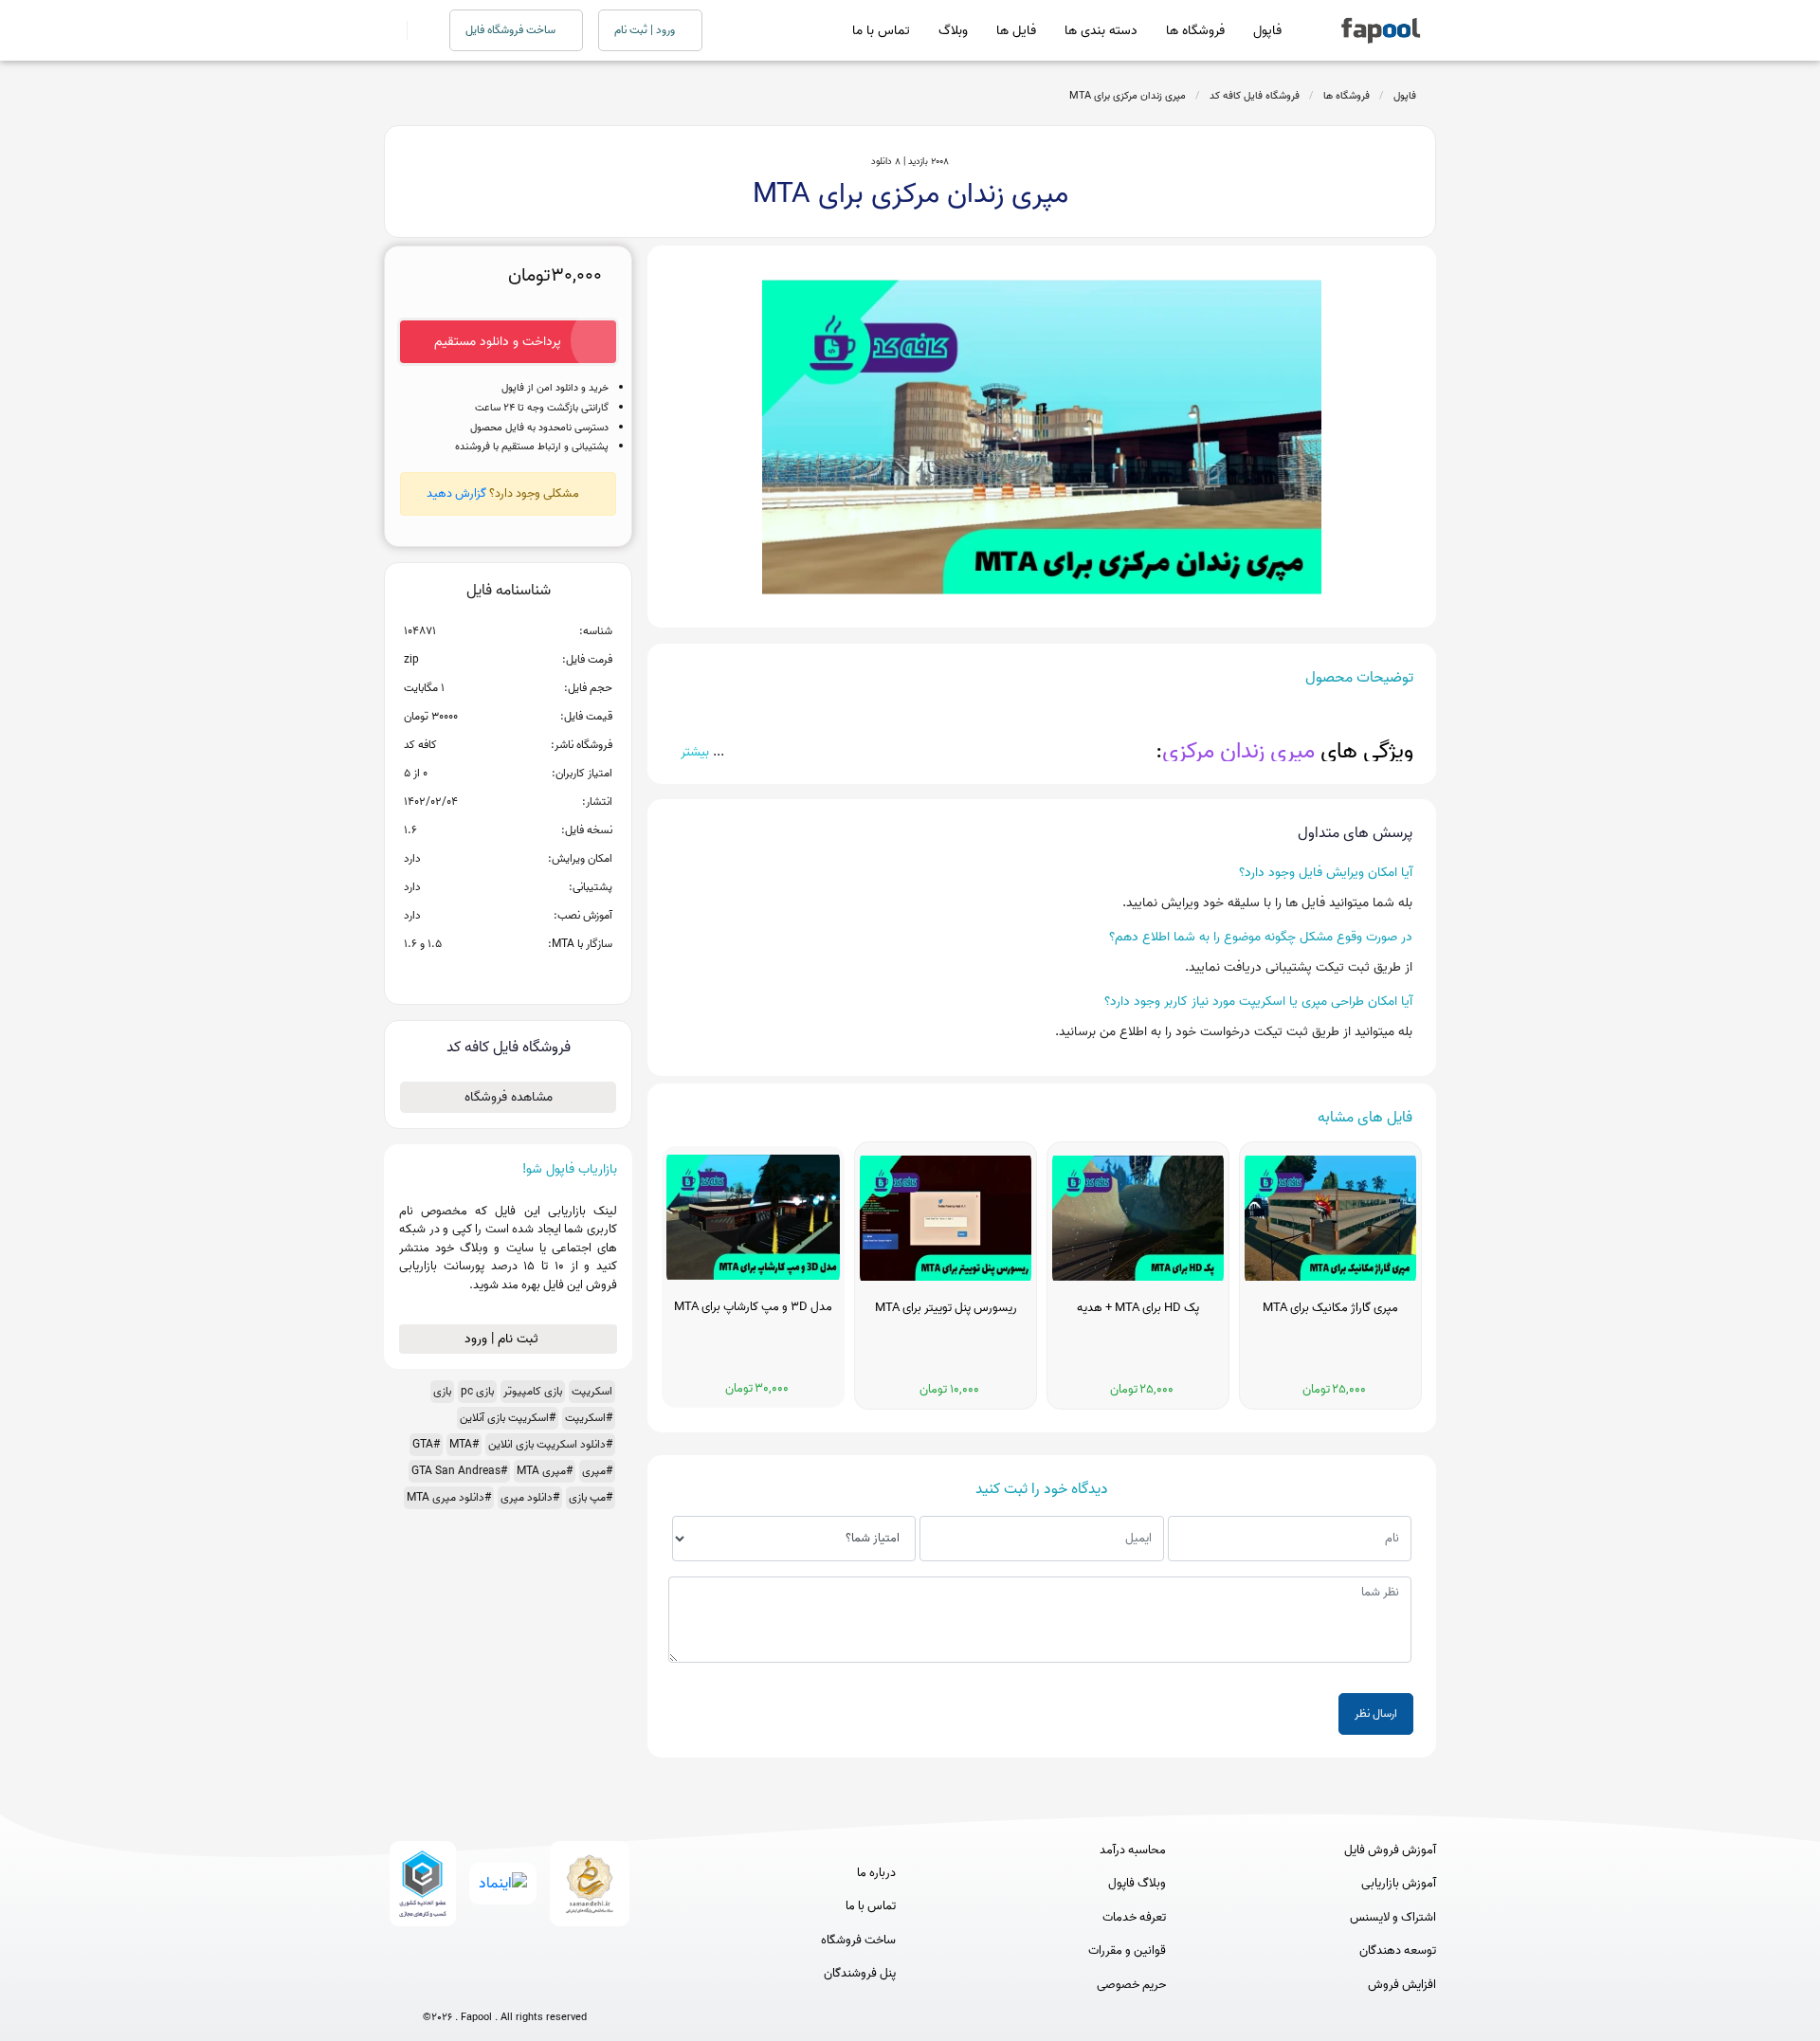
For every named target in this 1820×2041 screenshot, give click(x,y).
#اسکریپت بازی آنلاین (508, 1418)
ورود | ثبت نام (646, 30)
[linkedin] (575, 1986)
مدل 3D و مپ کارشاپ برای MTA (753, 1307)
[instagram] (505, 1986)
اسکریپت (592, 1391)
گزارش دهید (456, 493)
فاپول (1267, 31)
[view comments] (531, 975)
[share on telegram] (483, 975)
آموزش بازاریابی (1399, 1884)
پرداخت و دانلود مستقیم (498, 342)
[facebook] (435, 1986)
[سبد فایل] (391, 30)
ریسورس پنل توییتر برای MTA (946, 1308)
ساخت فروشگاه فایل (512, 30)
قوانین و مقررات (1127, 1951)
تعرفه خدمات (1134, 1918)
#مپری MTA (545, 1471)
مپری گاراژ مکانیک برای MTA (1330, 1308)
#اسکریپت (589, 1418)
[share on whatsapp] (508, 975)
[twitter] (540, 1986)
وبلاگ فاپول (1137, 1884)
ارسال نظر (1376, 1713)
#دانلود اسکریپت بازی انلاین (550, 1444)
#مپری (597, 1471)
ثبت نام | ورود (503, 1339)
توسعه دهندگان (1398, 1951)
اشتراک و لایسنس (1393, 1918)
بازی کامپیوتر (533, 1391)
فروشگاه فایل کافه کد (1255, 96)
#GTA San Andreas (459, 1471)
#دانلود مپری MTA (449, 1497)
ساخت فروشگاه (858, 1941)
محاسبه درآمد (1133, 1850)
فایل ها (1016, 31)
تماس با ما (881, 31)
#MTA (464, 1444)
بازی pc (477, 1391)
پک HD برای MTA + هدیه (1138, 1308)
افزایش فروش (1402, 1985)
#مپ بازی (591, 1497)
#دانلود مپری (530, 1497)
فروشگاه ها (1195, 31)
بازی (442, 1391)
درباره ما (876, 1873)
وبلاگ (953, 31)
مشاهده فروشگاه (509, 1097)
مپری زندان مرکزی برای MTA (1128, 96)
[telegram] (470, 1986)
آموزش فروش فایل (1390, 1850)
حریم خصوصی (1131, 1985)
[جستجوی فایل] (417, 30)
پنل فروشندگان (860, 1974)
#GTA (426, 1444)
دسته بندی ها (1101, 31)
